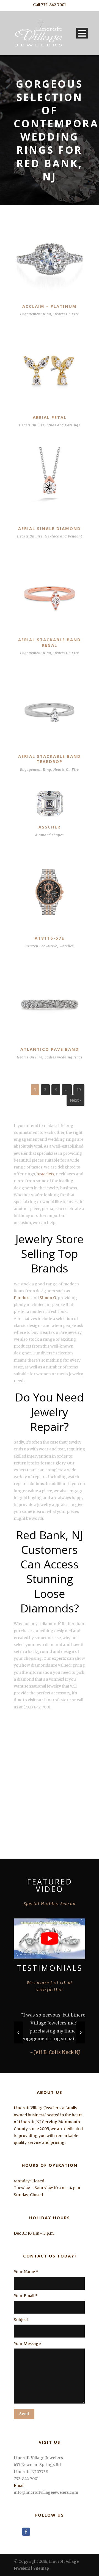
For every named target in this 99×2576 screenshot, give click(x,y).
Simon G (48, 1298)
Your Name (26, 2272)
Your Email (26, 2296)
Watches (67, 946)
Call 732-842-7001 (50, 5)
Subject (21, 2320)
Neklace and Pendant (64, 536)
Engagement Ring (36, 314)
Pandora (22, 1298)
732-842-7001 (26, 2479)
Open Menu (82, 33)
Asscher (50, 827)
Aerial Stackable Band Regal (50, 642)
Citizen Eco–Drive (41, 946)
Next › (75, 1100)
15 (79, 1090)
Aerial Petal (50, 417)
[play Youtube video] (50, 1938)
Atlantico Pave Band (50, 1049)
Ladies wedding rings (64, 1057)
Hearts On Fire (66, 314)
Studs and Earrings (63, 425)
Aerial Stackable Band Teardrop (50, 759)
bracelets (45, 1174)
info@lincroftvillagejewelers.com (46, 2492)
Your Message (27, 2344)
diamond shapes (50, 835)
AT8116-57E (50, 938)
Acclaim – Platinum (50, 306)
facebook (26, 2532)
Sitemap (41, 2568)
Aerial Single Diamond (50, 528)
